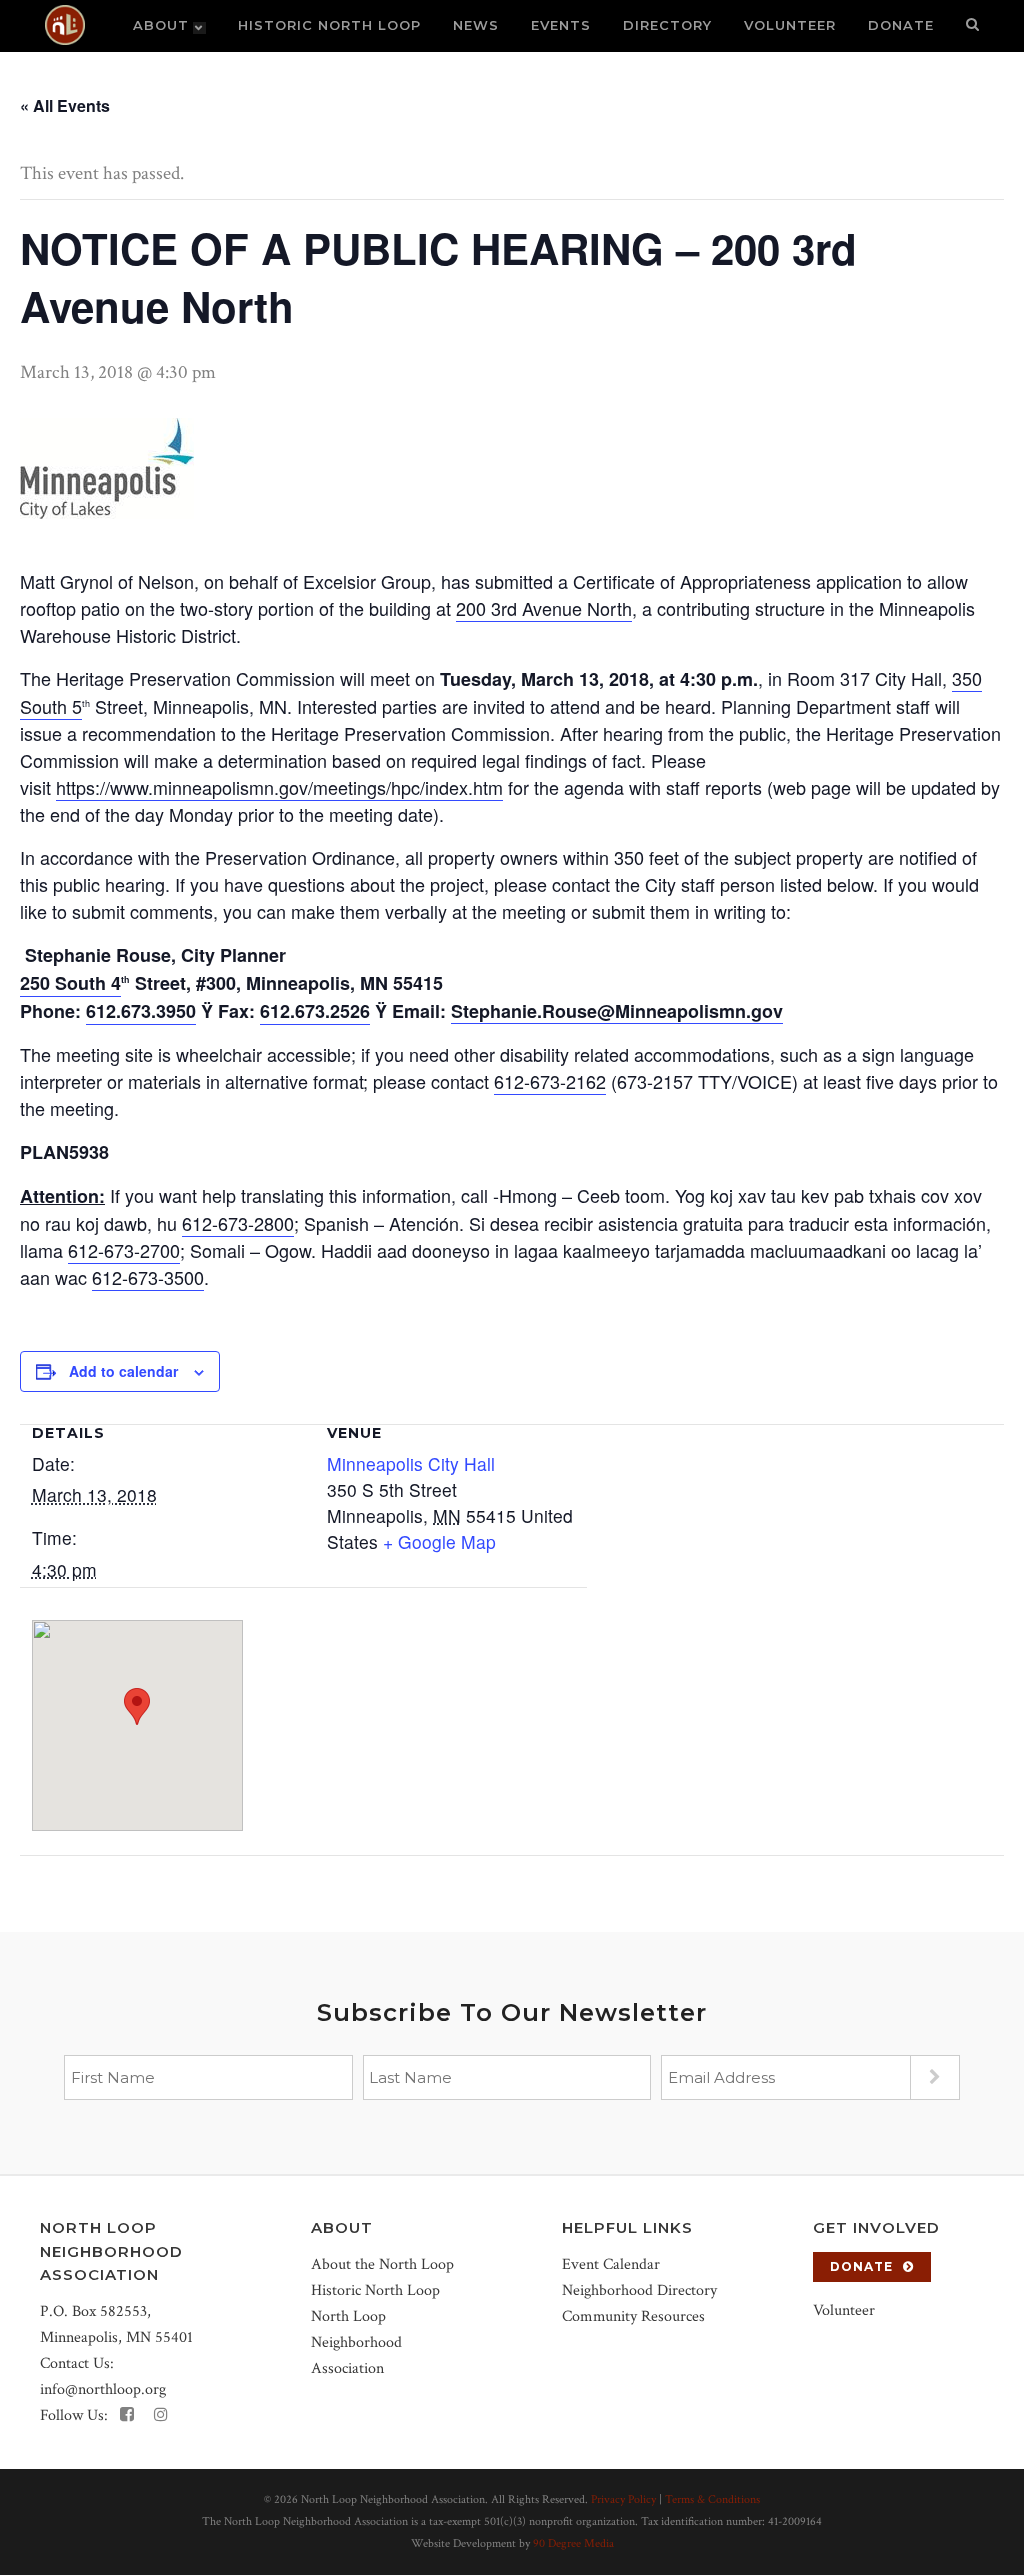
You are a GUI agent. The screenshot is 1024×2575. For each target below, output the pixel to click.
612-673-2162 (550, 1081)
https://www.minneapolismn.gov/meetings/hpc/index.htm (279, 787)
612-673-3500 (148, 1277)
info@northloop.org (103, 2389)
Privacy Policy (623, 2499)
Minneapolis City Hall (411, 1463)
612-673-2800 (238, 1223)
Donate (861, 2266)
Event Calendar (611, 2264)
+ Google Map (439, 1541)
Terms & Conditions (712, 2499)
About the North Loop (382, 2264)
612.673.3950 (141, 1011)
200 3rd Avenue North (544, 608)
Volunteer (844, 2310)
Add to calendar (123, 1371)
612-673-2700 (124, 1250)
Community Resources (633, 2316)
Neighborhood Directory (639, 2290)
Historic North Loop (375, 2290)
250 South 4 (70, 983)
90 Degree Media (573, 2543)
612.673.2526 (315, 1011)
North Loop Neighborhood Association (356, 2342)
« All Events (65, 105)
